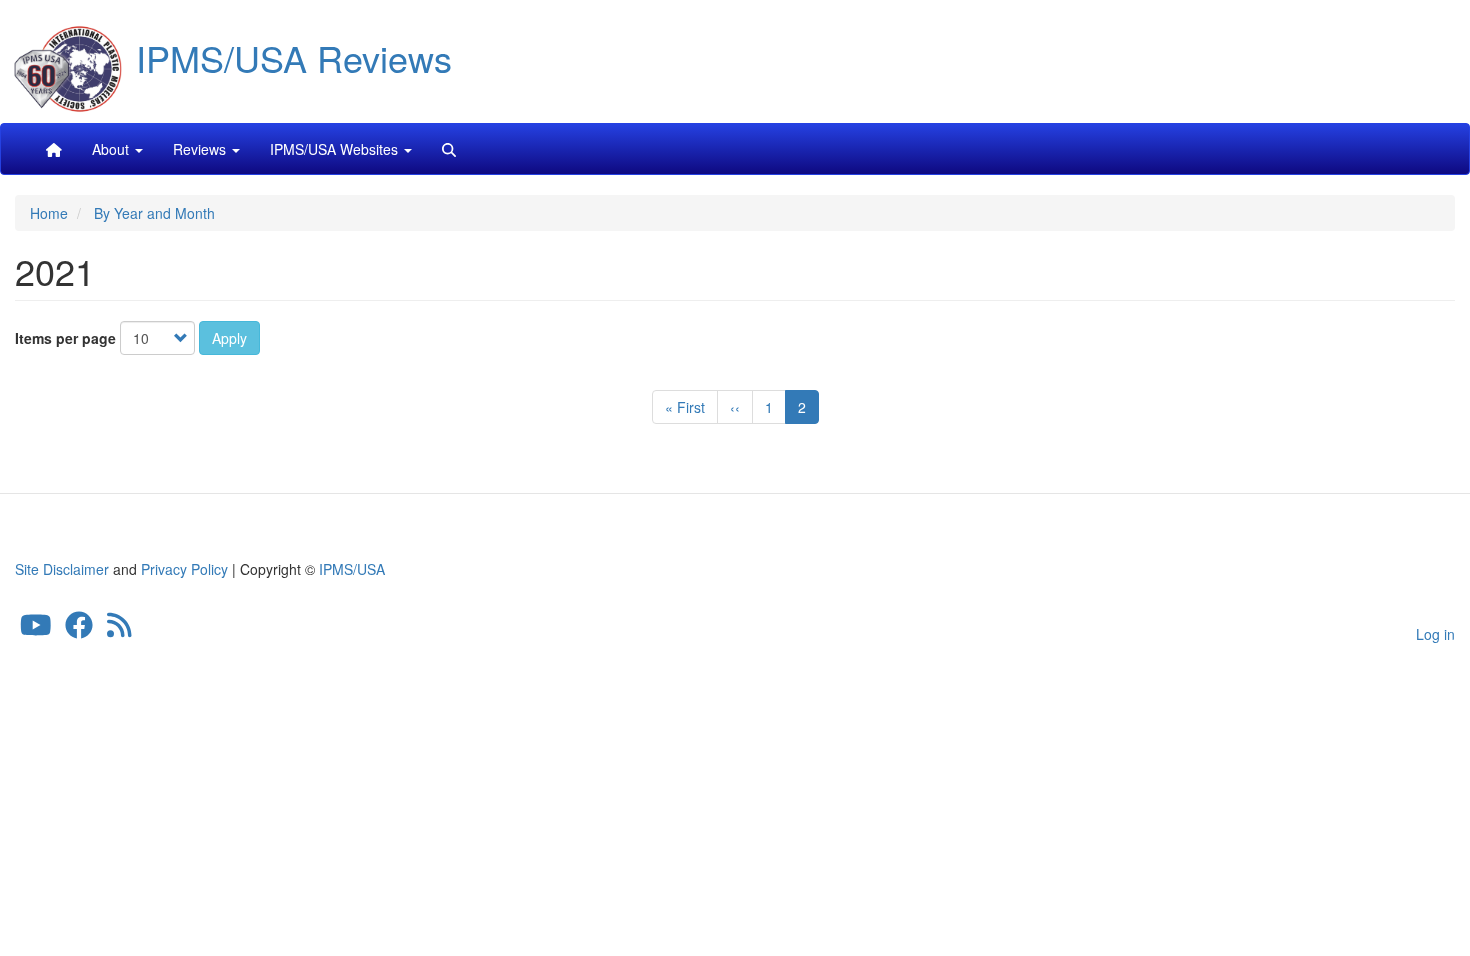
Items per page (65, 338)
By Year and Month (154, 213)
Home (49, 213)
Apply (229, 338)
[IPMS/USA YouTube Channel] (36, 630)
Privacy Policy (184, 569)
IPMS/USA (352, 569)
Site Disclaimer (62, 569)
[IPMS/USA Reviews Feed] (119, 630)
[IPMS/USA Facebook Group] (79, 630)
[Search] (449, 149)
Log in (1435, 634)
